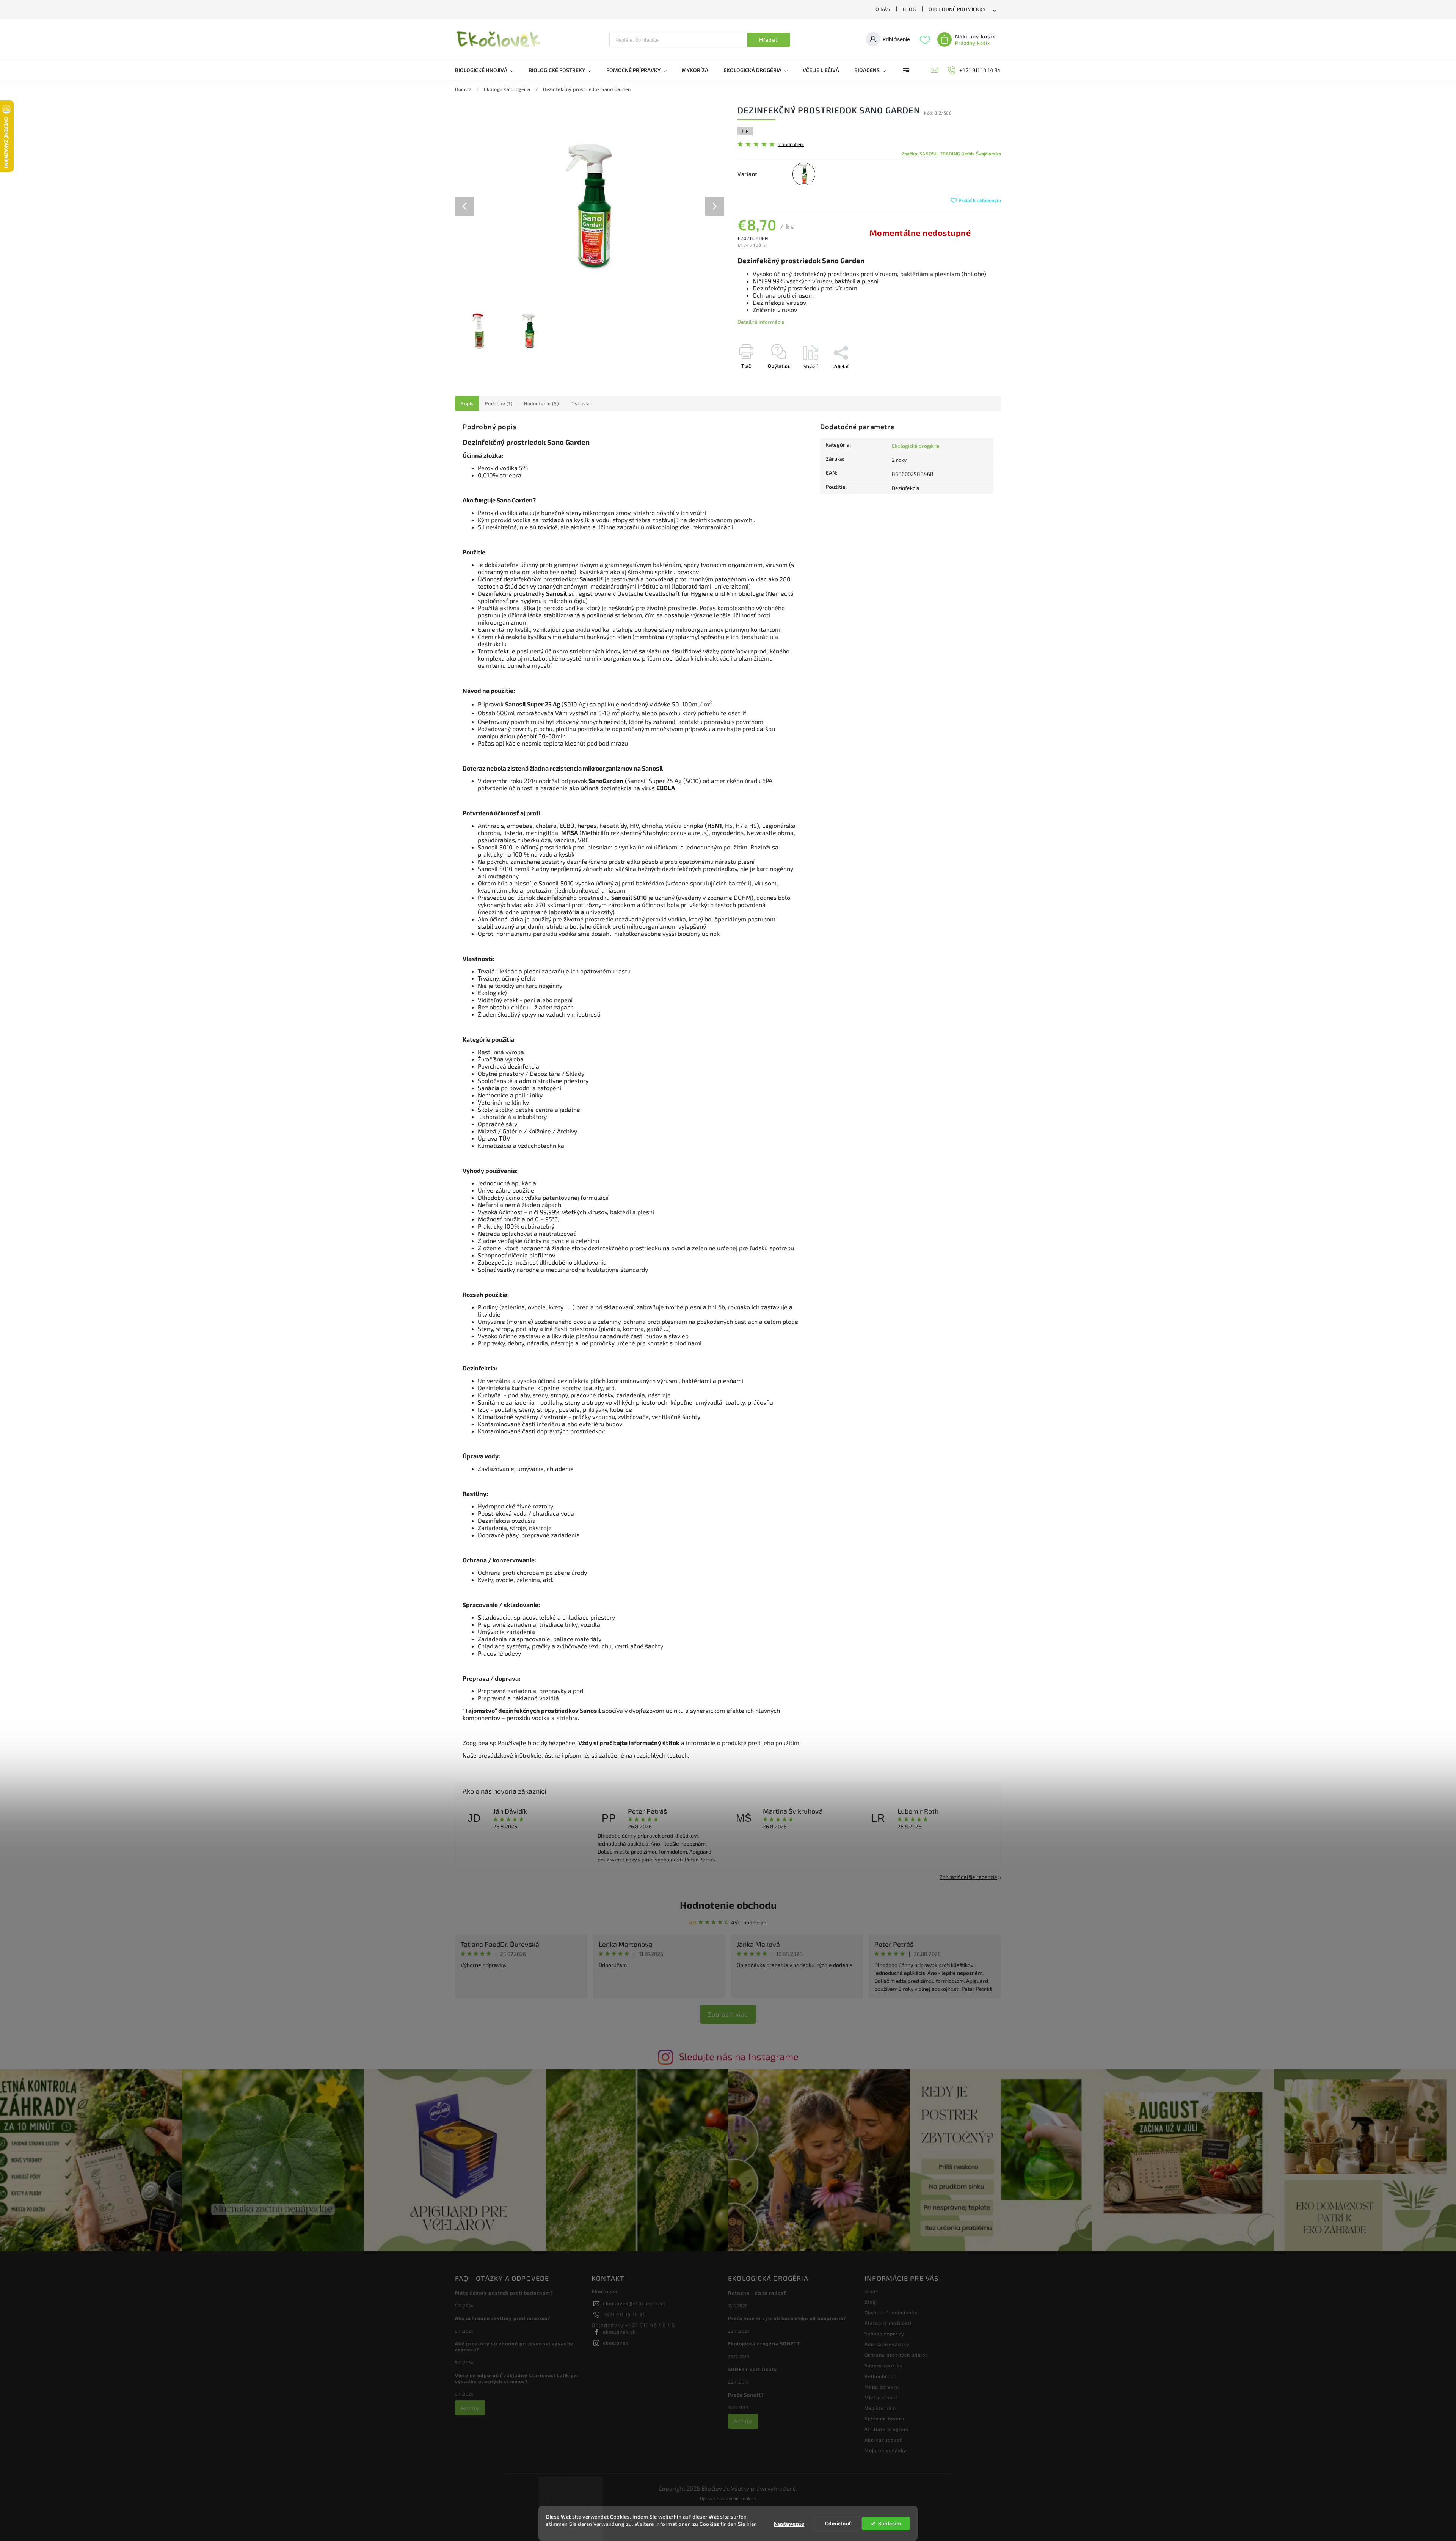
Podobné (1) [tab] (499, 403)
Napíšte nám (880, 2408)
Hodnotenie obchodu (728, 1905)
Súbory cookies (883, 2365)
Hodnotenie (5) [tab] (541, 403)
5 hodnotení (791, 144)
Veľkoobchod (881, 2376)
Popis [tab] (467, 403)
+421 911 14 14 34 (624, 2314)
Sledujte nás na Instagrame (739, 2056)
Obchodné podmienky (957, 9)
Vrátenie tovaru (884, 2419)
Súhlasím (890, 2524)
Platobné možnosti (888, 2323)
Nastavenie (789, 2524)
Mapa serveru (882, 2387)
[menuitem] (488, 70)
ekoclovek (616, 2343)
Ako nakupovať (883, 2440)
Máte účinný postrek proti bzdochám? (504, 2293)
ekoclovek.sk (619, 2332)
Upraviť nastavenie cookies (728, 2498)
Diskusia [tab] (580, 403)
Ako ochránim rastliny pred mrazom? (503, 2318)
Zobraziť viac (728, 2014)
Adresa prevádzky (887, 2344)
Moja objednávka (886, 2450)
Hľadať (768, 40)
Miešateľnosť (881, 2397)
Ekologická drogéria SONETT (764, 2343)
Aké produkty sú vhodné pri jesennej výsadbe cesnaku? (514, 2346)
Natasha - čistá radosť (757, 2293)
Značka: (951, 154)
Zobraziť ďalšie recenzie (968, 1877)
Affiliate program (886, 2429)
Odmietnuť (838, 2524)
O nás (883, 9)
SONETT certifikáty (752, 2369)
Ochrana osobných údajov (896, 2355)
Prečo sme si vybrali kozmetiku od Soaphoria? (787, 2318)
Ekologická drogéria (916, 446)
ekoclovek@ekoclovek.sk (634, 2303)
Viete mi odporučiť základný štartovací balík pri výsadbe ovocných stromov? (516, 2378)
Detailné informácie (761, 322)
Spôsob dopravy (884, 2334)
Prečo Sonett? (746, 2395)
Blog (909, 9)
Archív (470, 2408)
